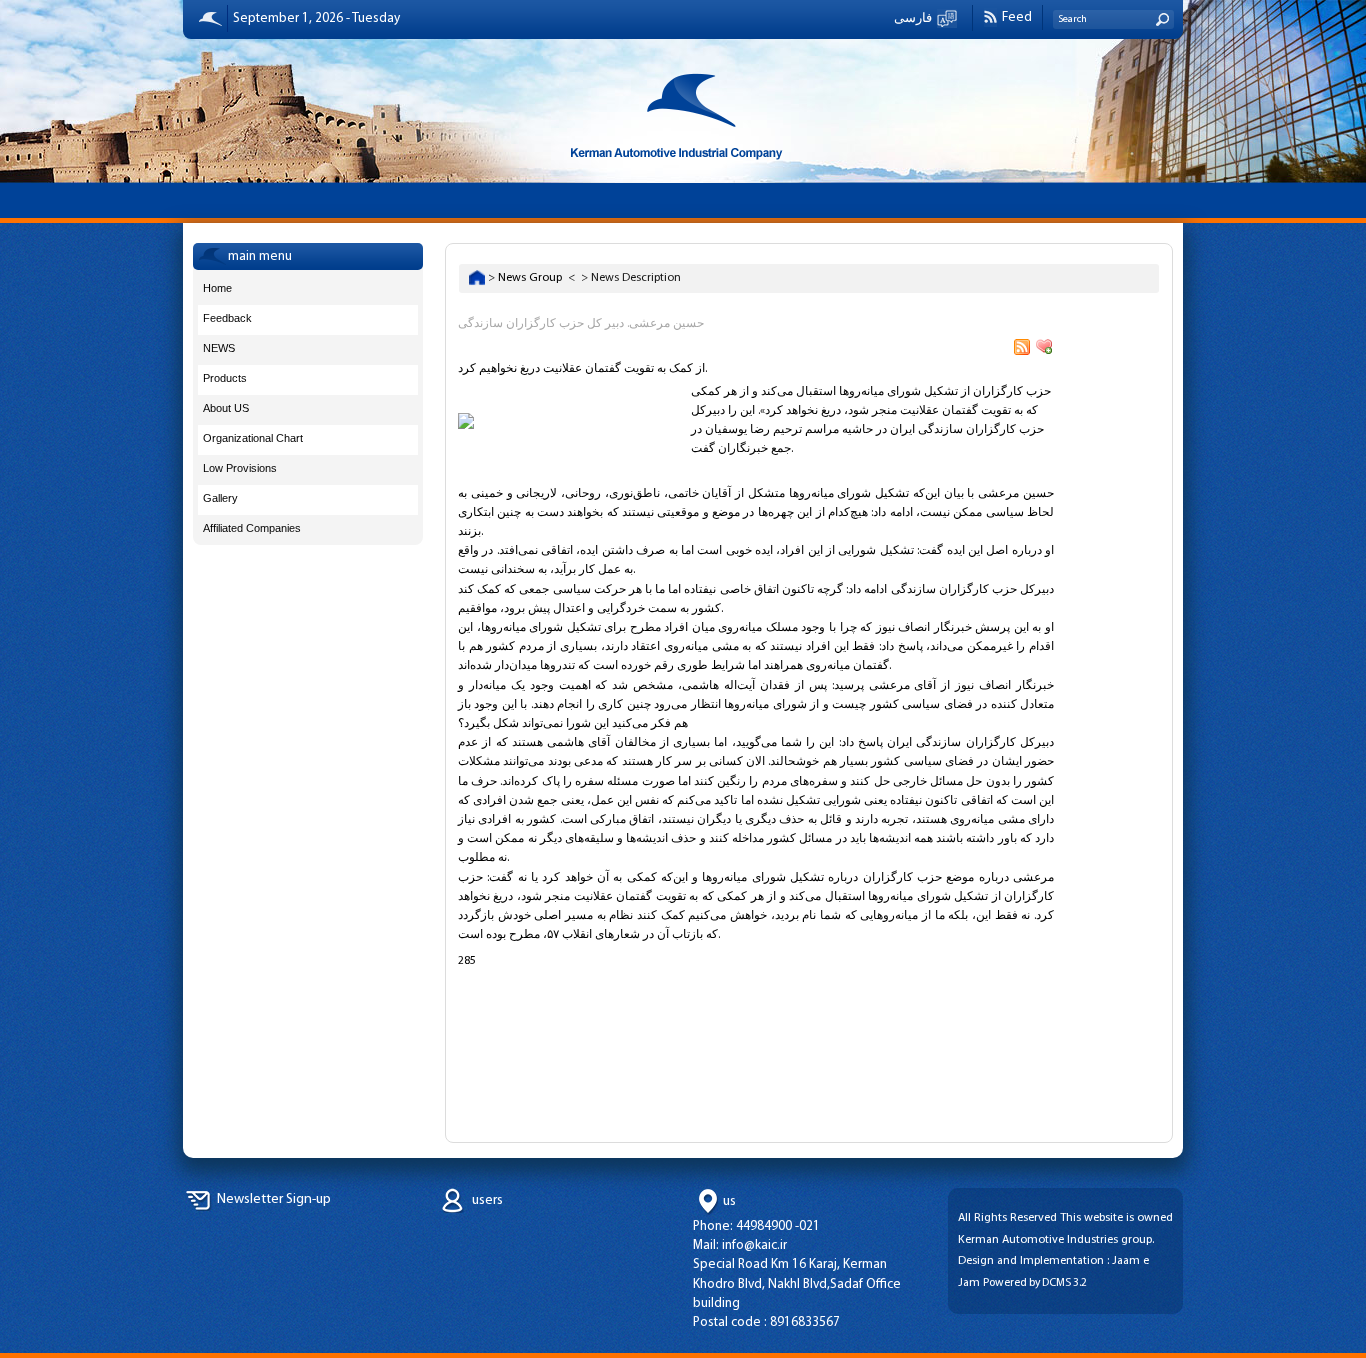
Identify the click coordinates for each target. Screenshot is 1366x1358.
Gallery (220, 498)
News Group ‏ (531, 278)
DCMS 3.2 (1064, 1283)
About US (226, 408)
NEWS (219, 348)
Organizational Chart (253, 438)
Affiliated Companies (252, 528)
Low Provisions (240, 468)
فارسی (913, 18)
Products (225, 378)
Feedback (227, 318)
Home (217, 288)
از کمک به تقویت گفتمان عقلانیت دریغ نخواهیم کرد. (582, 369)
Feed (1017, 17)
